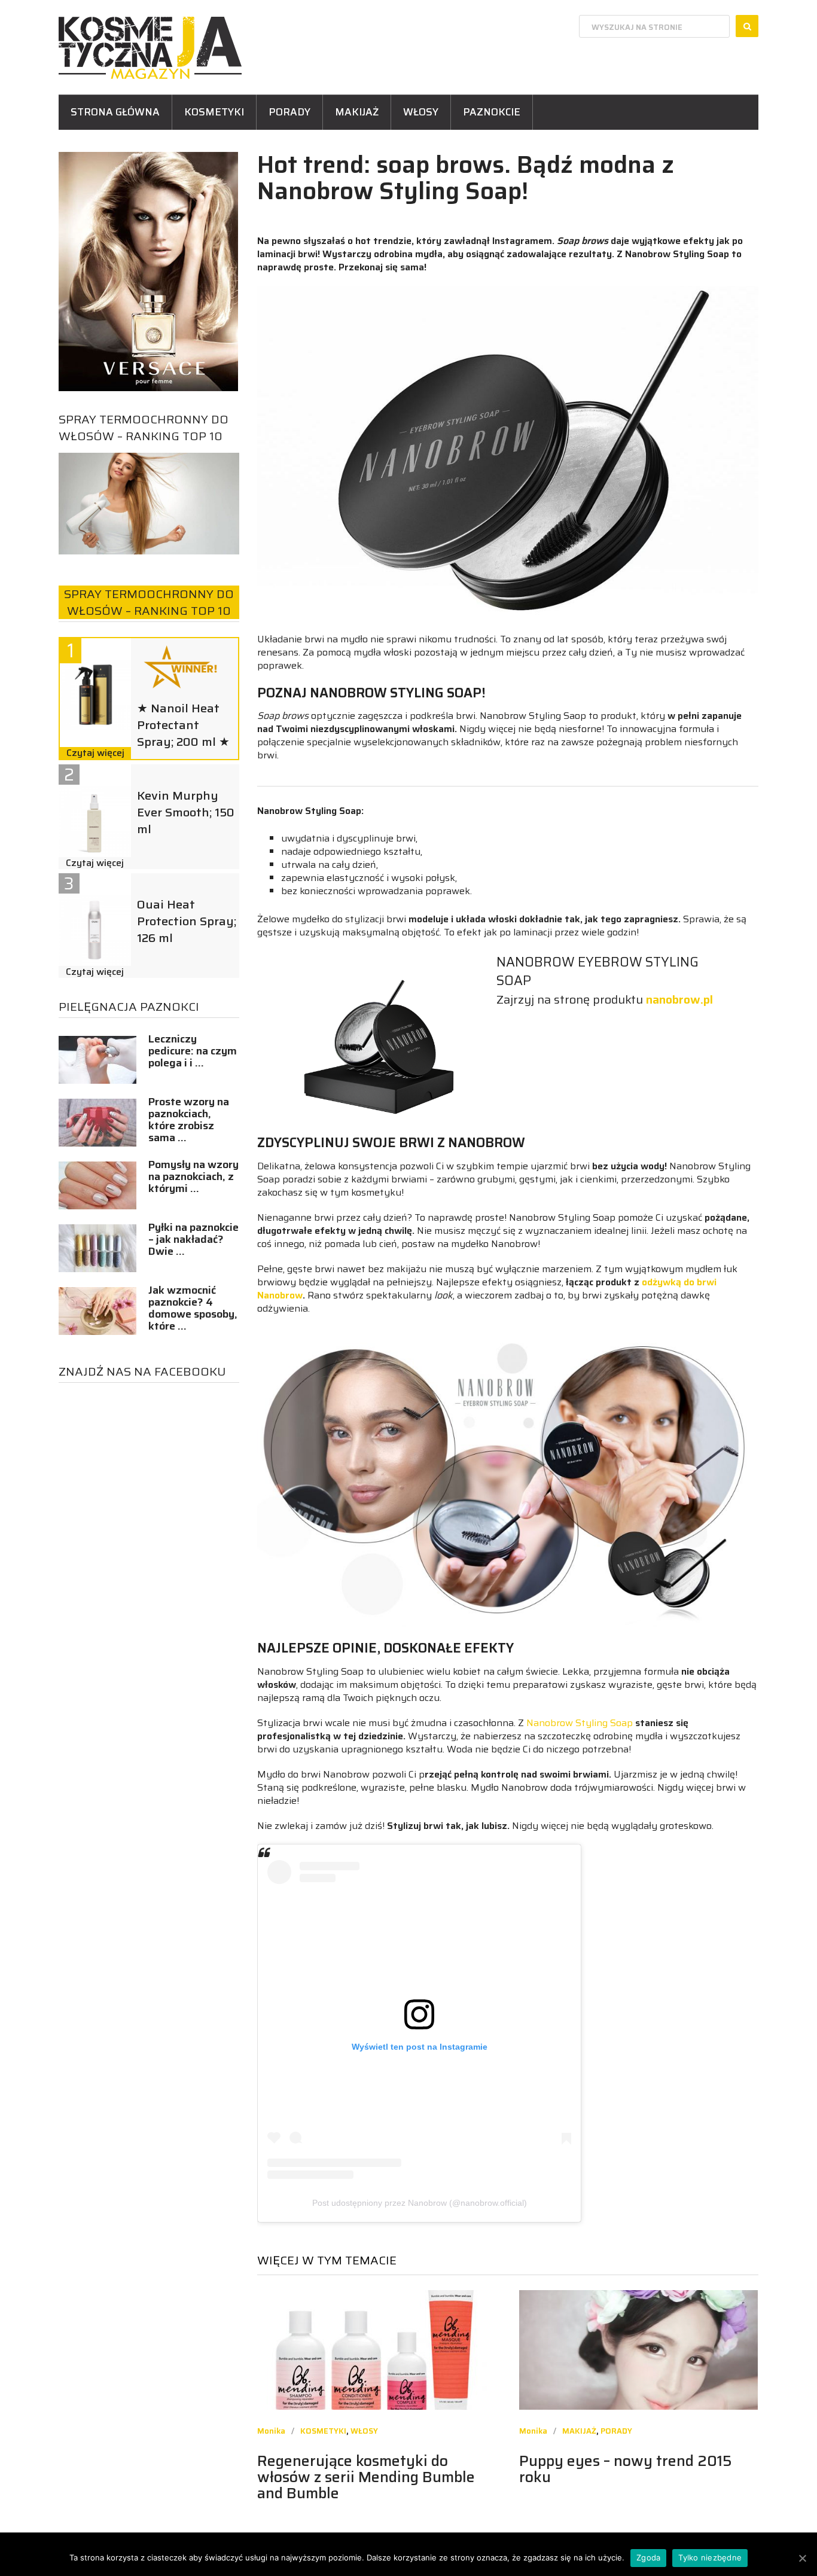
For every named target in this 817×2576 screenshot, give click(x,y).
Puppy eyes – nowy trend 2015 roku (626, 2469)
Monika (271, 2431)
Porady (289, 112)
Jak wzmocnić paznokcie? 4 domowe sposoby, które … (193, 1308)
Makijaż (357, 112)
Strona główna (115, 112)
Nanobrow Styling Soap (580, 1723)
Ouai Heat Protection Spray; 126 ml (187, 921)
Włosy (421, 112)
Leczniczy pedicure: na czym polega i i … (193, 1051)
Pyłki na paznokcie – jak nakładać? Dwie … (193, 1239)
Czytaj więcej (95, 753)
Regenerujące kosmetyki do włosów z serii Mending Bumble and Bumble (366, 2477)
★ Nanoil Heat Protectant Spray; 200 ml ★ (183, 725)
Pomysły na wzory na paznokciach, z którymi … (193, 1176)
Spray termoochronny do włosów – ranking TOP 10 (144, 428)
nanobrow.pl (679, 999)
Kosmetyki (214, 112)
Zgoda (648, 2557)
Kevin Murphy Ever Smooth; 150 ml (186, 812)
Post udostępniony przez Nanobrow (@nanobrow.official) (420, 2203)
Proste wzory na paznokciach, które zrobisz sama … (189, 1120)
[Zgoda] (802, 2558)
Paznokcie (492, 112)
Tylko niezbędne (710, 2557)
